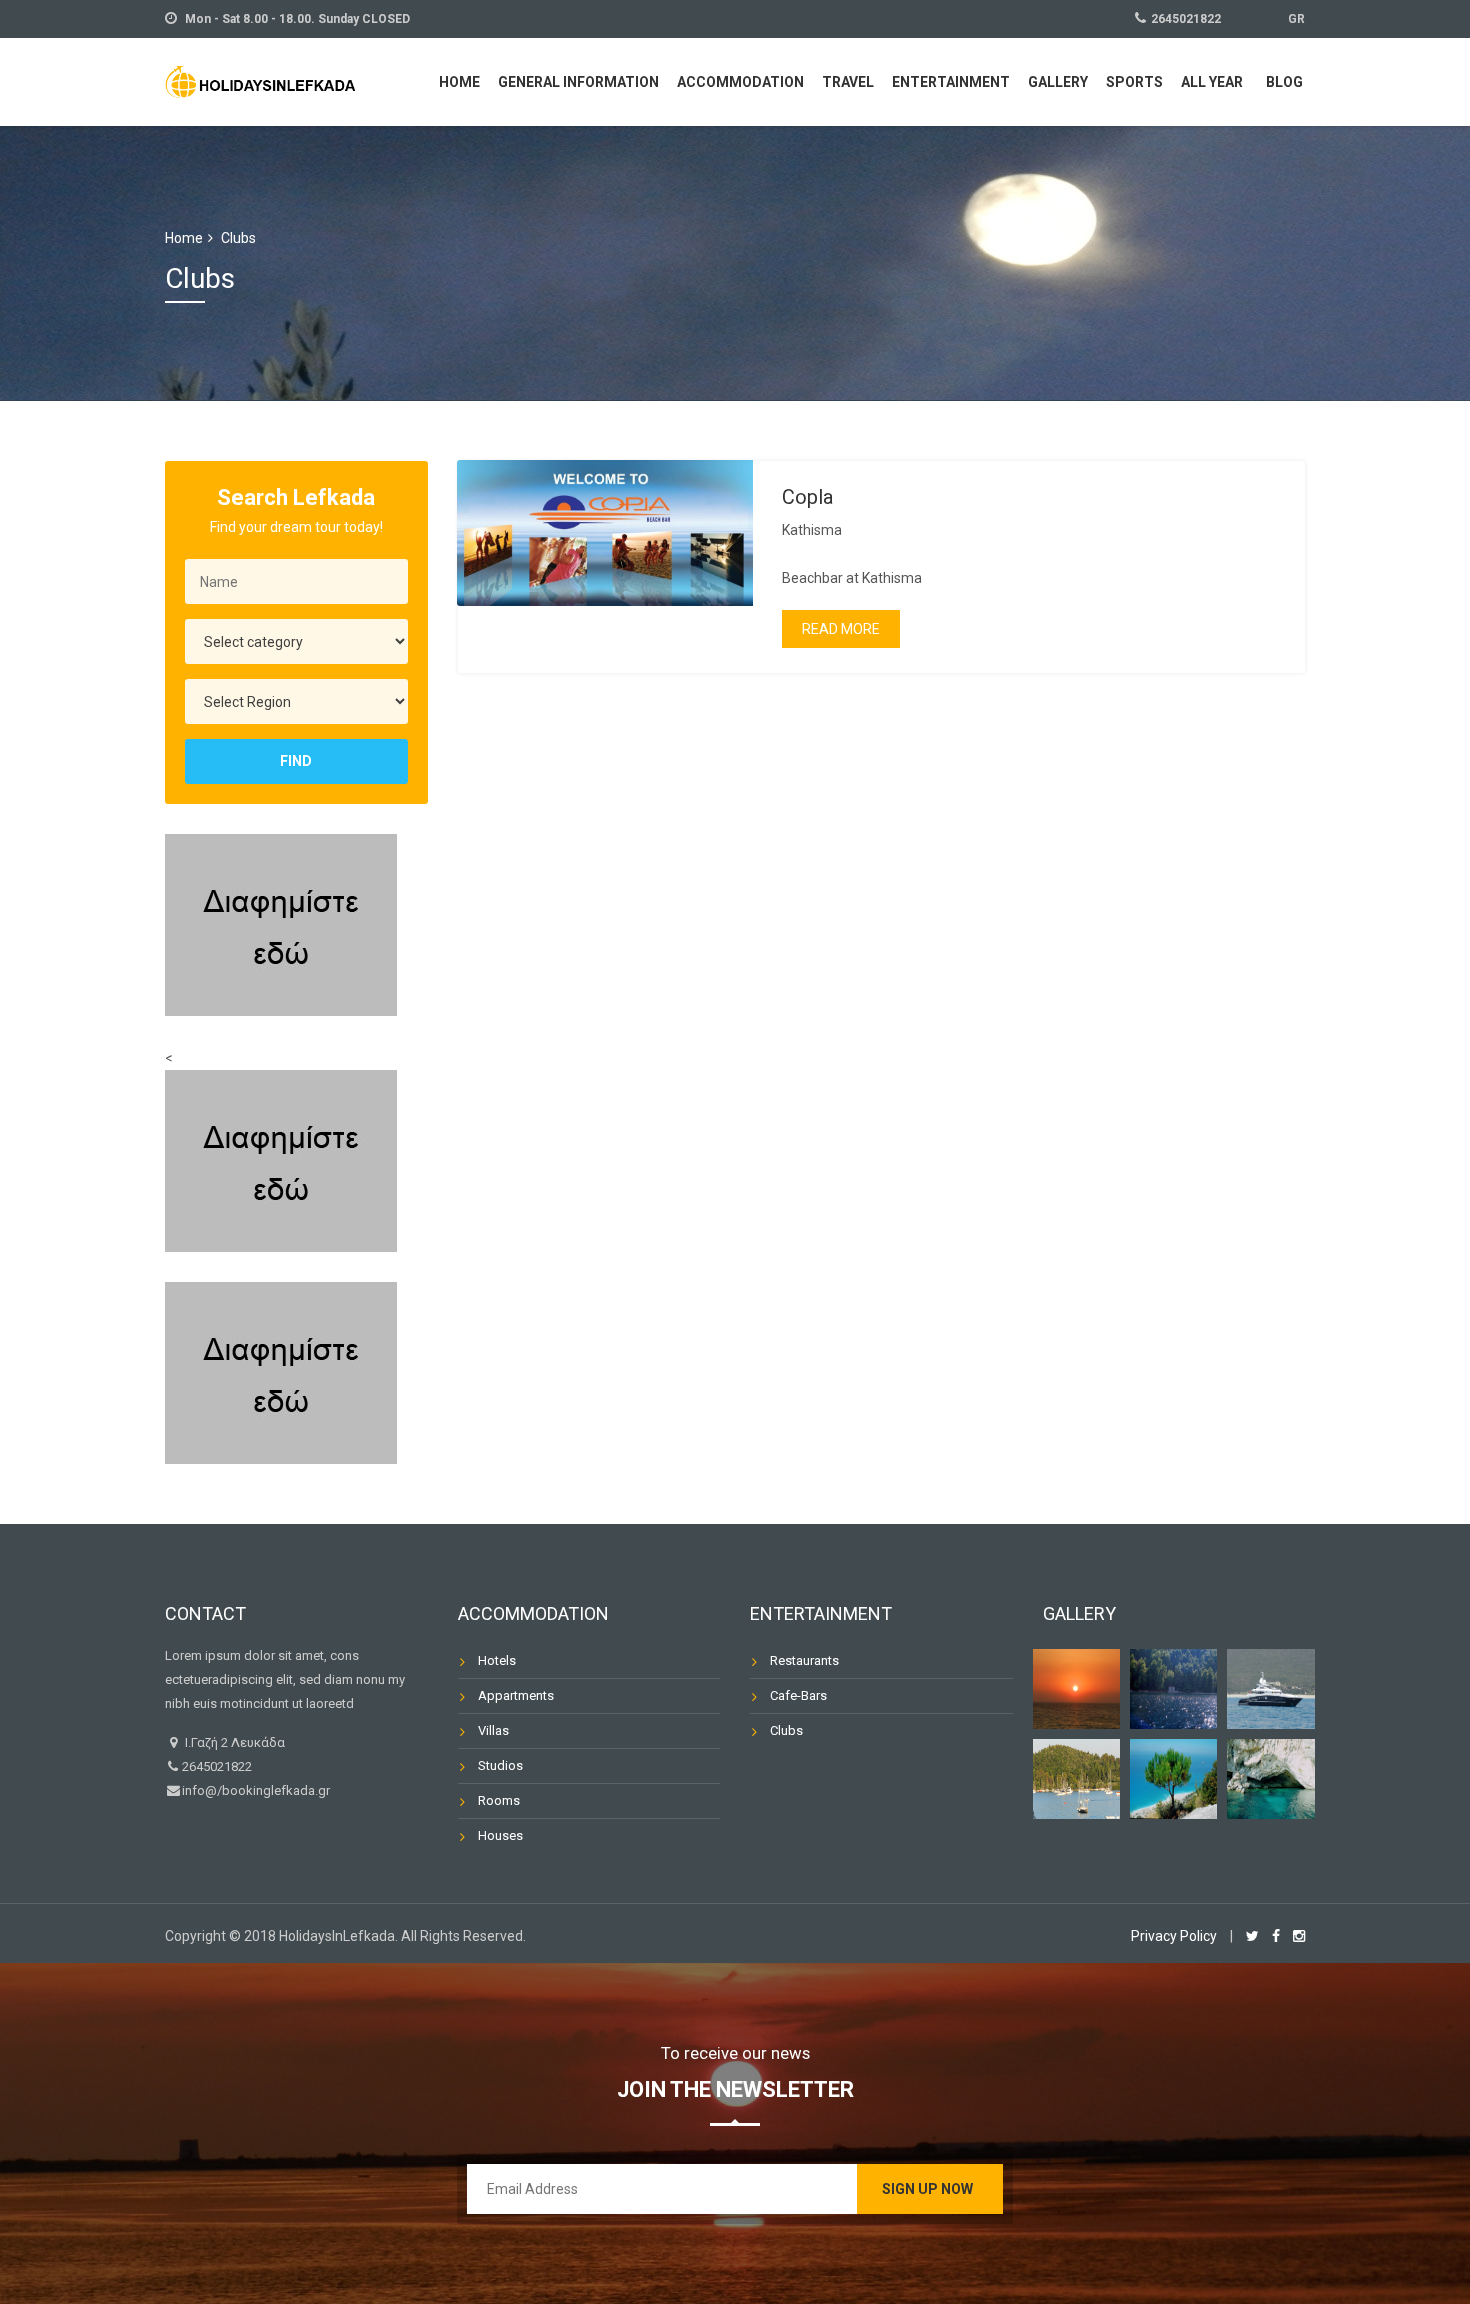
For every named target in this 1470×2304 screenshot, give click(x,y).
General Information (578, 82)
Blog (1284, 82)
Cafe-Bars (798, 1695)
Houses (500, 1835)
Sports (1134, 82)
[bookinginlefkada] (260, 79)
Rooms (499, 1800)
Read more (841, 629)
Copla (807, 497)
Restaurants (804, 1660)
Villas (493, 1730)
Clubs (786, 1730)
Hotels (497, 1660)
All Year (1212, 82)
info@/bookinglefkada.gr (256, 1790)
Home (459, 82)
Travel (848, 82)
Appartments (516, 1695)
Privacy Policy (1174, 1936)
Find (296, 761)
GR (1296, 19)
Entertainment (951, 82)
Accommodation (740, 82)
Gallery (1058, 82)
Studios (500, 1765)
